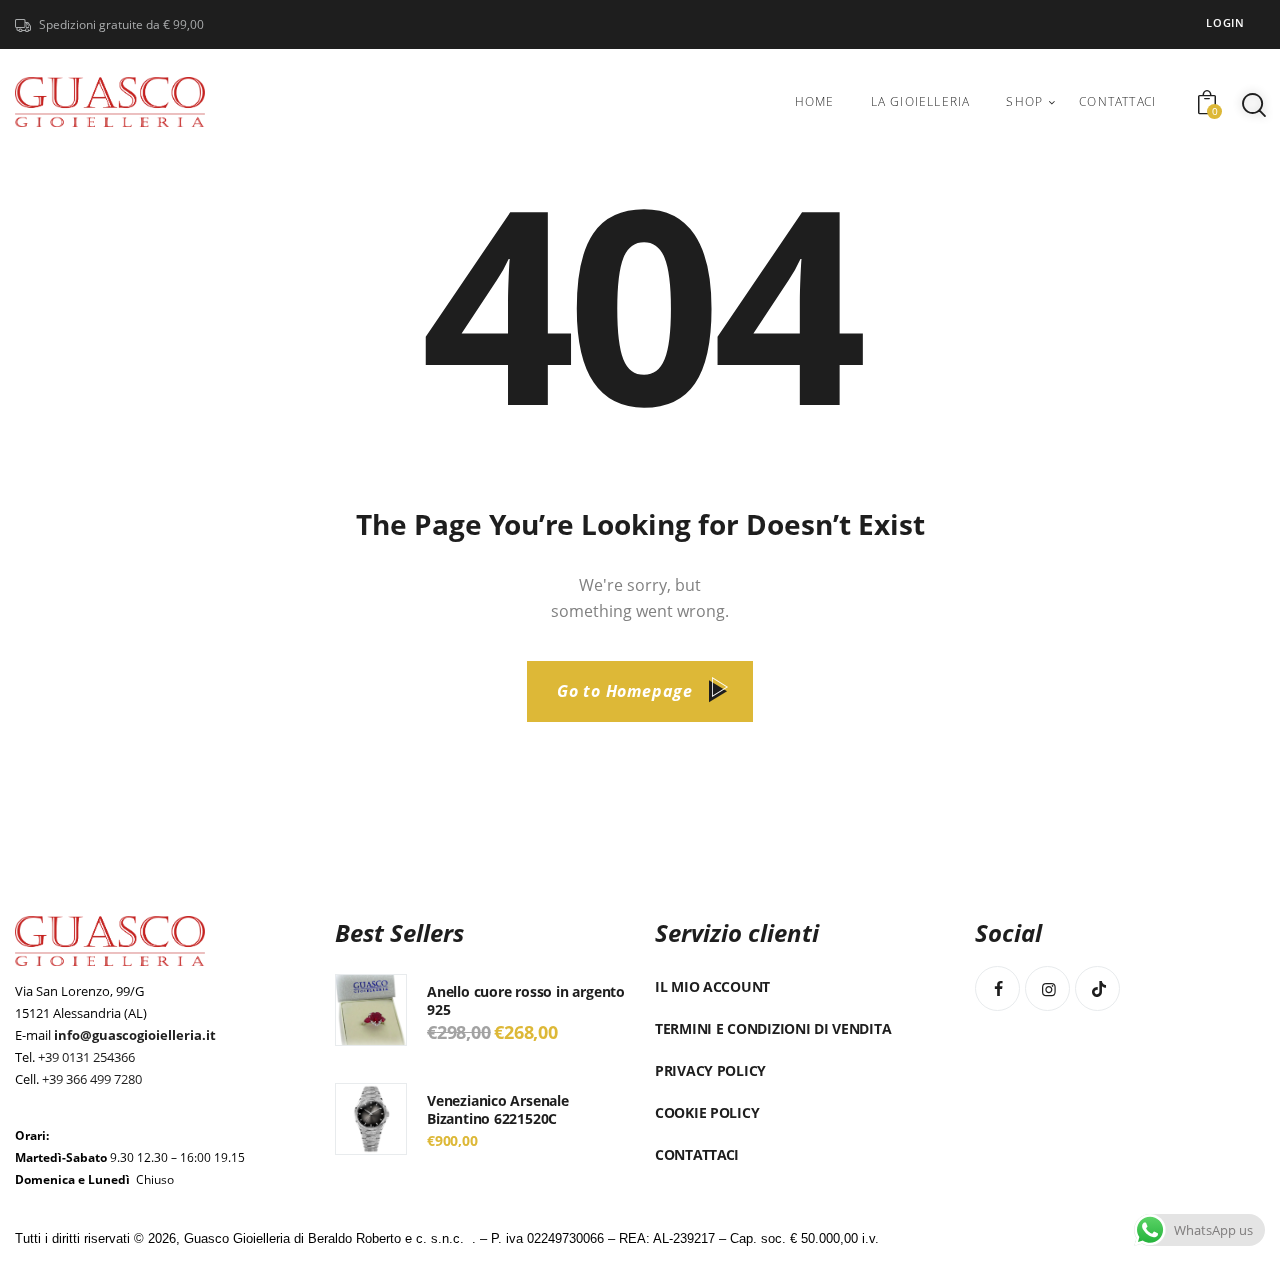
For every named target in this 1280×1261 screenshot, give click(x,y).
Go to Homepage (625, 691)
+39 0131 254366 (86, 1057)
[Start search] (1254, 105)
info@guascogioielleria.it (135, 1035)
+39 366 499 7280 (92, 1079)
